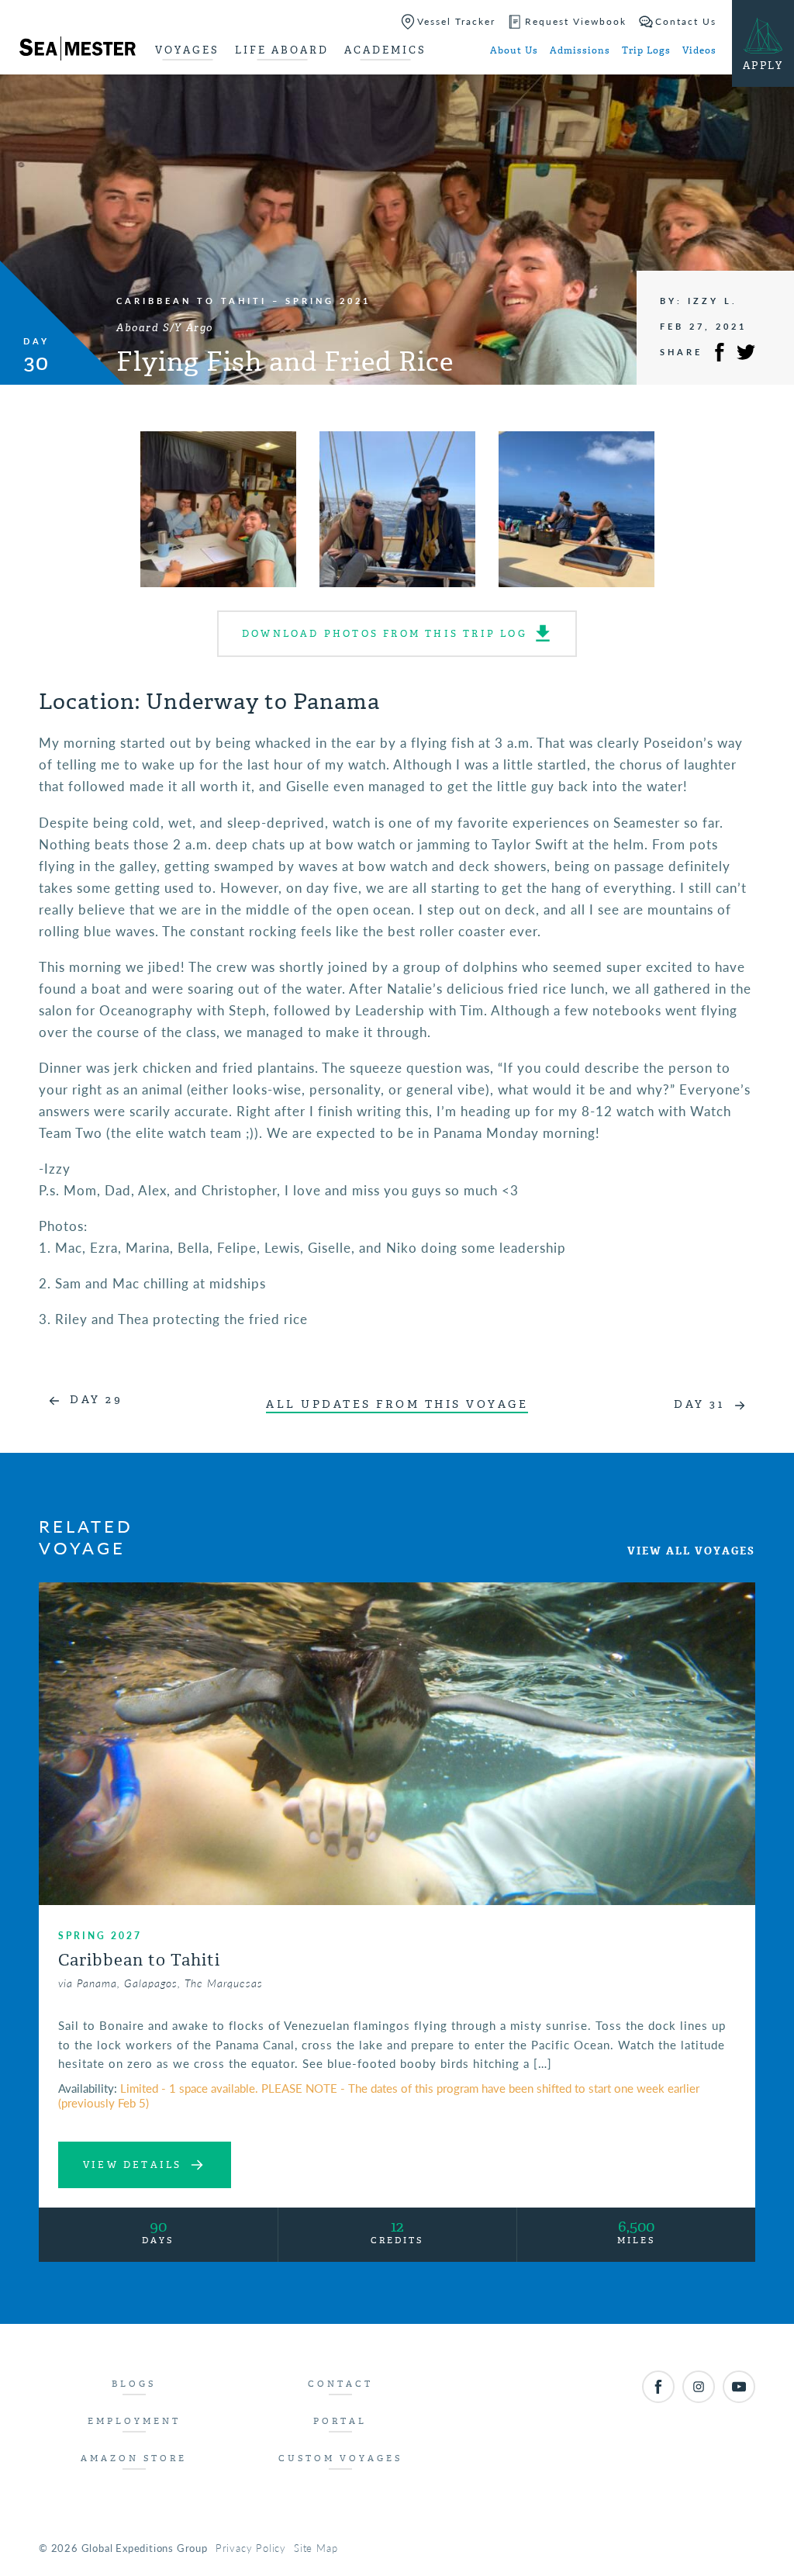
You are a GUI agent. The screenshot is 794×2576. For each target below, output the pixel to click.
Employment (134, 2421)
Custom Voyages (340, 2458)
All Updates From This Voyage (397, 1404)
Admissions (580, 50)
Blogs (134, 2384)
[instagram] (699, 2387)
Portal (340, 2421)
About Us (514, 50)
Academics (385, 50)
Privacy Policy (251, 2548)
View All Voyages (691, 1551)
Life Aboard (282, 50)
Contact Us (686, 21)
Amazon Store (134, 2458)
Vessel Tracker (456, 21)
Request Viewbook (576, 21)
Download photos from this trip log (385, 634)
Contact (340, 2384)
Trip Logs (646, 50)
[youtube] (739, 2387)
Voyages (187, 50)
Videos (699, 50)
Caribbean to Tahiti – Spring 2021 (243, 301)
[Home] (78, 51)
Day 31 (699, 1404)
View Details (132, 2165)
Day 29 (96, 1400)
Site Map (316, 2548)
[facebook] (658, 2387)
